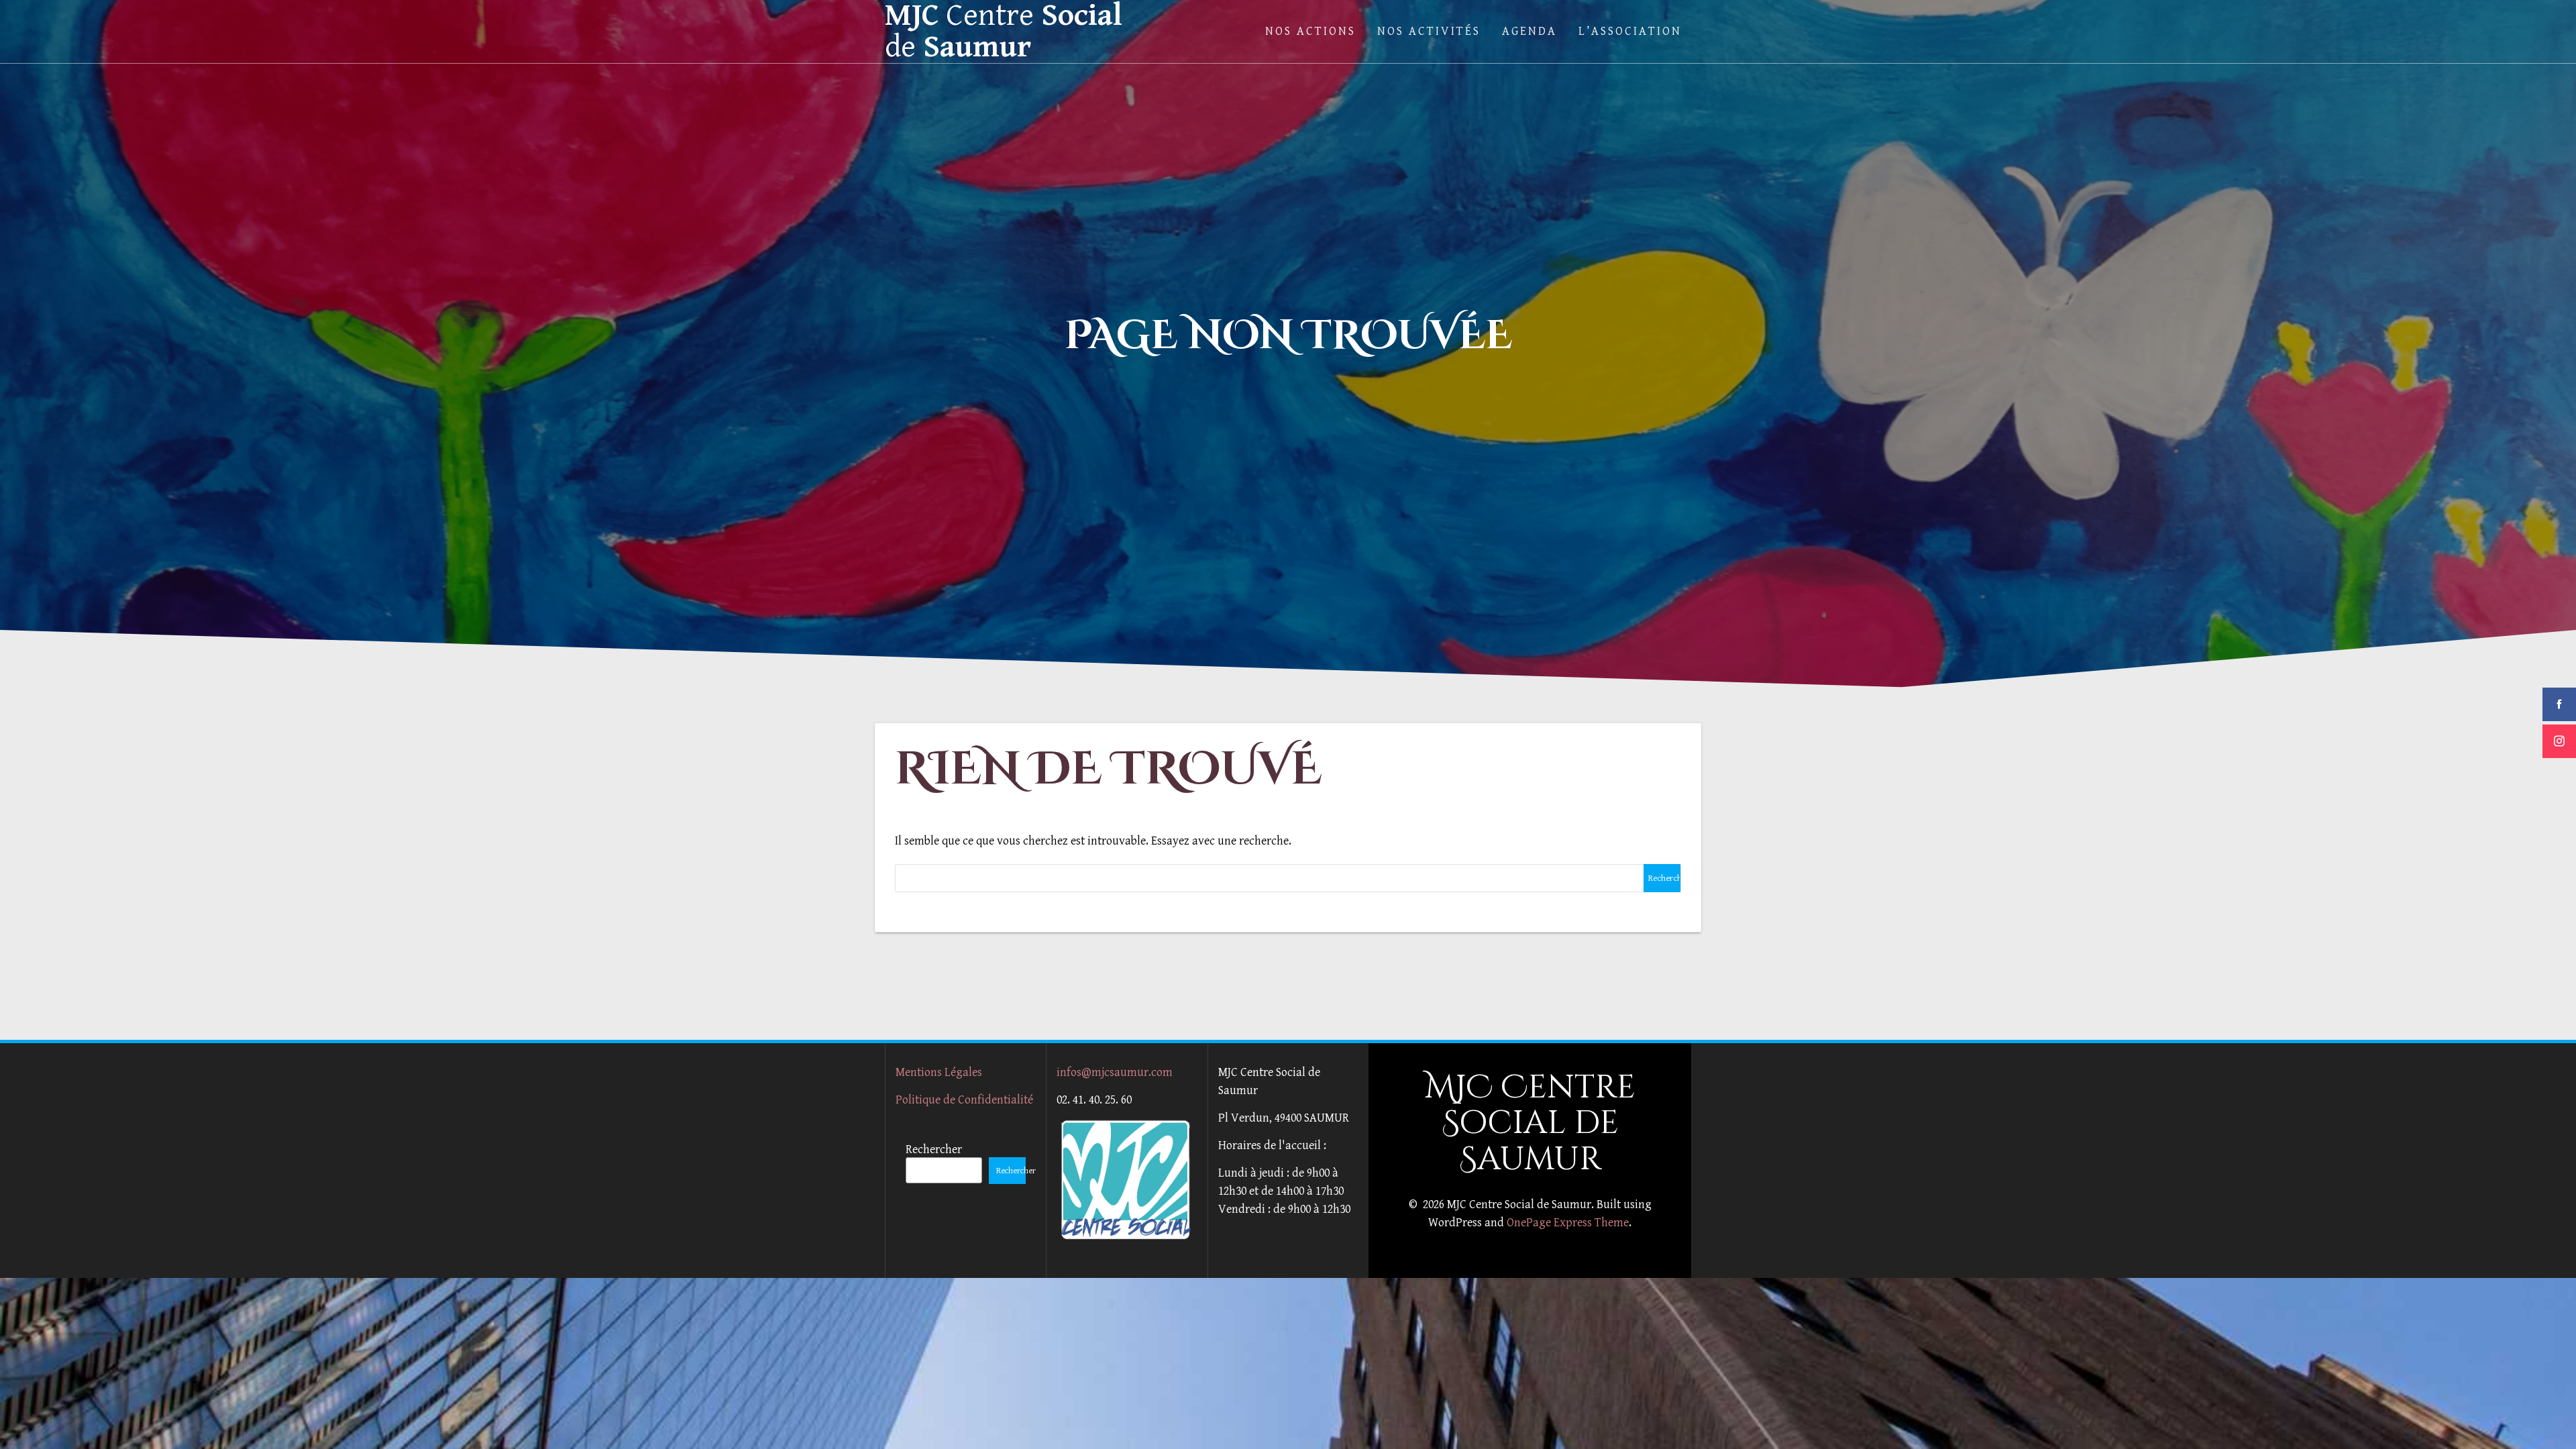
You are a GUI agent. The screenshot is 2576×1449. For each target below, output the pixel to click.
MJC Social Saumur (1004, 32)
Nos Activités (1429, 31)
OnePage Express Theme (1568, 1223)
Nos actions (1310, 31)
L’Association (1630, 31)
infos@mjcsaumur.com (1115, 1072)
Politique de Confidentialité (964, 1100)
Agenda (1529, 31)
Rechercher (934, 1149)
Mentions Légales (939, 1072)
